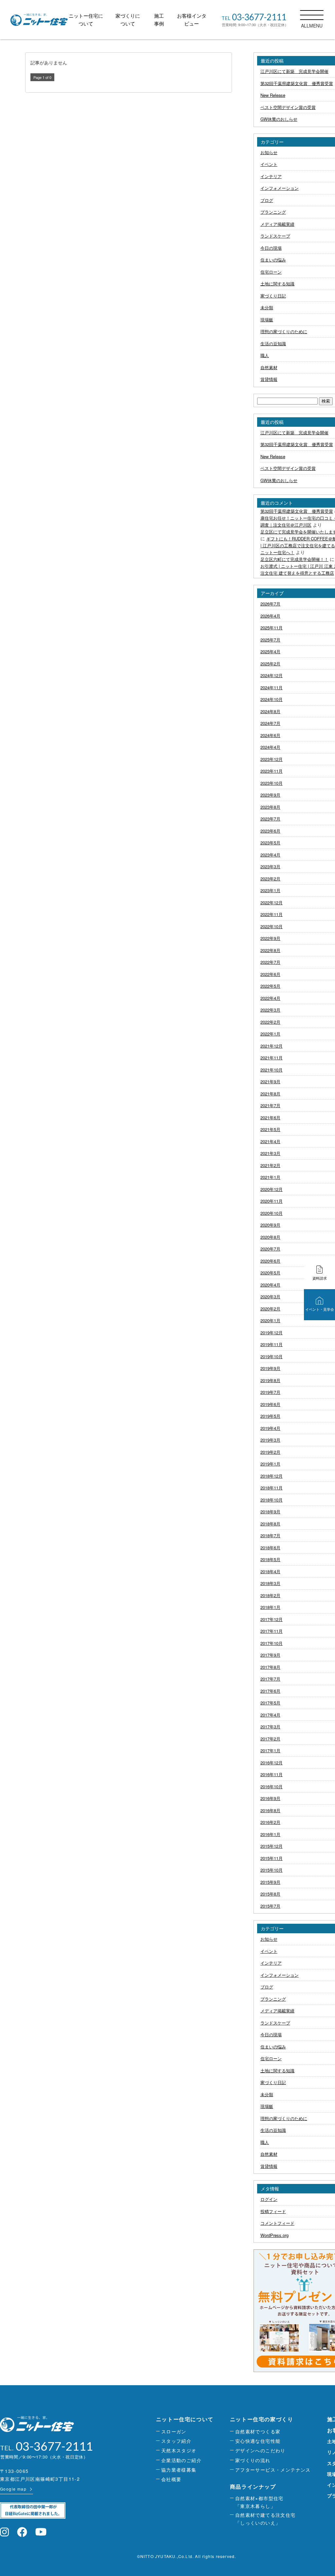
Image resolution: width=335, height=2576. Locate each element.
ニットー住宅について (185, 2419)
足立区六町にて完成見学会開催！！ (294, 559)
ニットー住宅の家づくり (262, 2419)
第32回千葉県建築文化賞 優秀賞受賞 (297, 511)
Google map (13, 2489)
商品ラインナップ (253, 2486)
